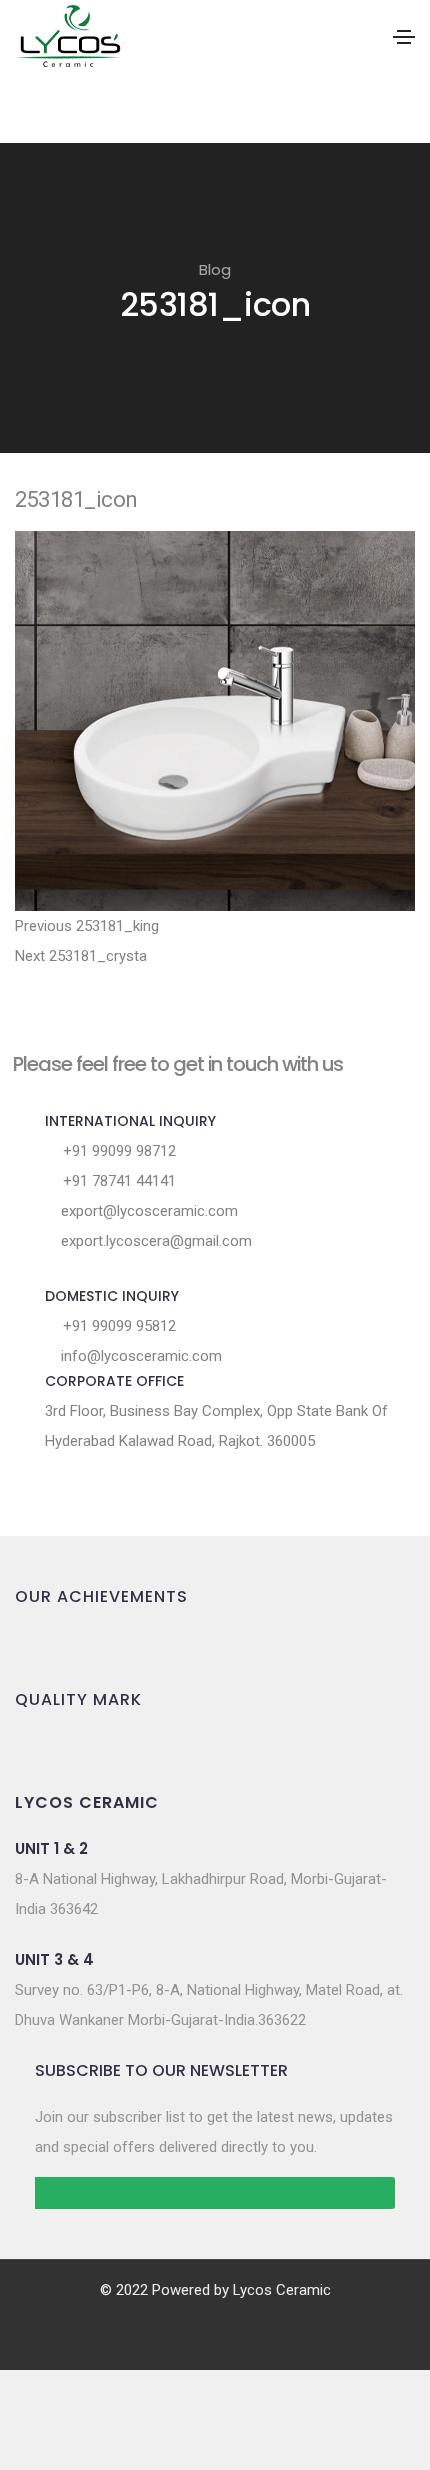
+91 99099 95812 (117, 1326)
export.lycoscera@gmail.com (154, 1241)
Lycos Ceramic (282, 2290)
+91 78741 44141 (117, 1181)
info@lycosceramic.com (139, 1356)
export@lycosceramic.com (147, 1211)
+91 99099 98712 (117, 1151)
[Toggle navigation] (404, 37)
